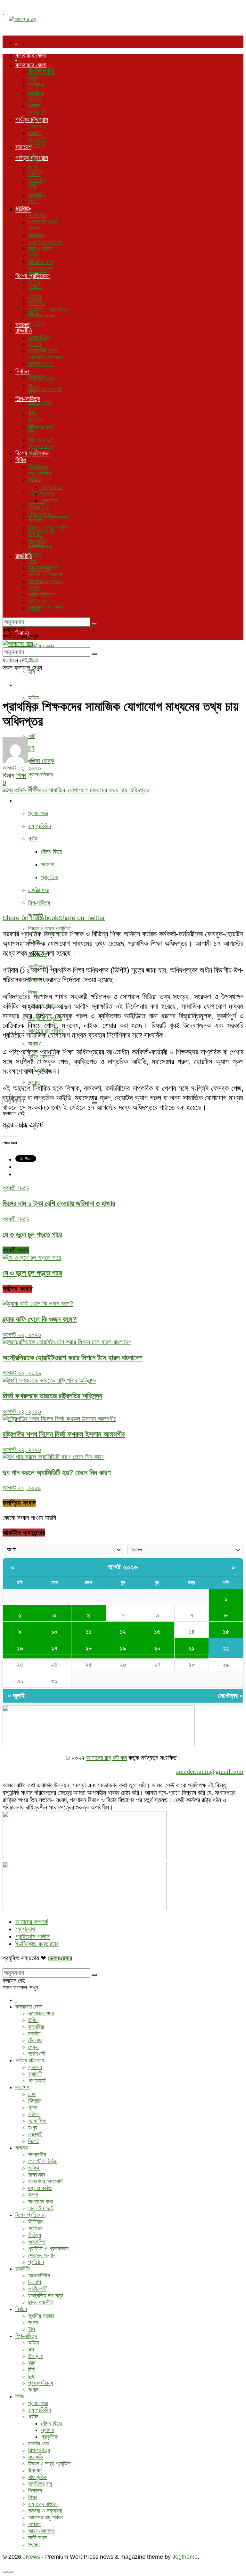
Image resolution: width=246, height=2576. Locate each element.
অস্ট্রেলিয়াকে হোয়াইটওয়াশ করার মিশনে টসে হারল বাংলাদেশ (73, 1358)
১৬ (20, 1648)
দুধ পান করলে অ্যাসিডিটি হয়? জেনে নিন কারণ (57, 1473)
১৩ (157, 1632)
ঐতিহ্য (35, 492)
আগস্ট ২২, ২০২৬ (22, 1335)
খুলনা (33, 167)
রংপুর (33, 188)
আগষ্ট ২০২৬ (123, 1567)
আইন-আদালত (41, 595)
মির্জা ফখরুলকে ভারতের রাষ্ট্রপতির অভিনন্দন (52, 1396)
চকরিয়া (34, 92)
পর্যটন (33, 839)
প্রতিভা (35, 290)
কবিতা (33, 698)
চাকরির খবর (38, 890)
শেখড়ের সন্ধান (42, 317)
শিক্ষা (33, 561)
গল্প (31, 413)
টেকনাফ (35, 99)
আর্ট (32, 736)
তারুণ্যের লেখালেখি (45, 389)
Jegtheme (185, 2557)
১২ (123, 1632)
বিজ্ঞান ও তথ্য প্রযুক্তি (49, 928)
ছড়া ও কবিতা (40, 249)
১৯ (123, 1648)
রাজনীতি (24, 330)
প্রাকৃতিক (49, 877)
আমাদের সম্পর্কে (32, 1922)
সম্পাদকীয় (37, 215)
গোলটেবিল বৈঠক (43, 222)
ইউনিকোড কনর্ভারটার (37, 1944)
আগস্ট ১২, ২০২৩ (22, 768)
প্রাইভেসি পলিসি (33, 1937)
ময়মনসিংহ (37, 181)
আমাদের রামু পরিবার (46, 581)
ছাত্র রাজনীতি (41, 364)
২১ (191, 1648)
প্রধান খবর (38, 813)
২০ (157, 1648)
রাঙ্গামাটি (35, 133)
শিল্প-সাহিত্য (28, 685)
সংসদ (33, 659)
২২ (226, 1648)
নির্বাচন (22, 371)
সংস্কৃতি (36, 521)
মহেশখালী (37, 145)
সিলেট (33, 201)
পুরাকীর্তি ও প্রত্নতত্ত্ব (48, 518)
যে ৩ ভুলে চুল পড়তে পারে (32, 1273)
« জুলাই (16, 1696)
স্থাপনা (48, 864)
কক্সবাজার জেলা (31, 55)
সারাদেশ (23, 147)
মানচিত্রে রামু (40, 548)
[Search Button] (94, 624)
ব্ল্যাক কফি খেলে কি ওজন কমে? (40, 1319)
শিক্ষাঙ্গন (35, 554)
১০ (54, 1632)
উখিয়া (33, 79)
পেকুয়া (34, 106)
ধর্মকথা (34, 229)
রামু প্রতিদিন (40, 826)
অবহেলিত (37, 303)
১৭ (54, 1648)
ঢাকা (32, 154)
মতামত (22, 208)
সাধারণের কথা (41, 428)
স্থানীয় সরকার (41, 646)
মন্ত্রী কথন (37, 601)
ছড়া (32, 439)
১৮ (89, 1648)
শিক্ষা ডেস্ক (42, 761)
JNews (31, 2557)
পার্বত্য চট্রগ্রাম (32, 119)
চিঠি (31, 433)
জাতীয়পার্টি (37, 351)
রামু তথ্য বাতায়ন (43, 568)
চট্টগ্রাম (35, 161)
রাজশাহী (35, 194)
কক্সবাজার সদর (41, 72)
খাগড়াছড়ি (37, 140)
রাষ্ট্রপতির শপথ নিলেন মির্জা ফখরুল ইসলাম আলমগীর (64, 1434)
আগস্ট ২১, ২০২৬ (22, 1488)
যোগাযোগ (25, 1929)
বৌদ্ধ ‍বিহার (51, 852)
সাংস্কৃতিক (38, 541)
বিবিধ (21, 800)
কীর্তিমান (35, 283)
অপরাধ (34, 1044)
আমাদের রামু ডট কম (107, 1758)
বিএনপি (35, 344)
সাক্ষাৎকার (37, 235)
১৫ (226, 1632)
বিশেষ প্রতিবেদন (33, 276)
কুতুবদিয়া (36, 85)
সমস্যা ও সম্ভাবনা (45, 574)
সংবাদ (33, 453)
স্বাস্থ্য (34, 1082)
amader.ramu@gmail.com (210, 1771)
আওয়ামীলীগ (39, 337)
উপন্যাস (36, 419)
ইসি (32, 672)
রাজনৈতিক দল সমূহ (46, 607)
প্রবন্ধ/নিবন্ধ (41, 774)
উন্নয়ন (35, 534)
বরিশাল (34, 174)
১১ (89, 1632)
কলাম (33, 255)
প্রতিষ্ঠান (36, 323)
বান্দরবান (35, 126)
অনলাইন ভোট (41, 440)
